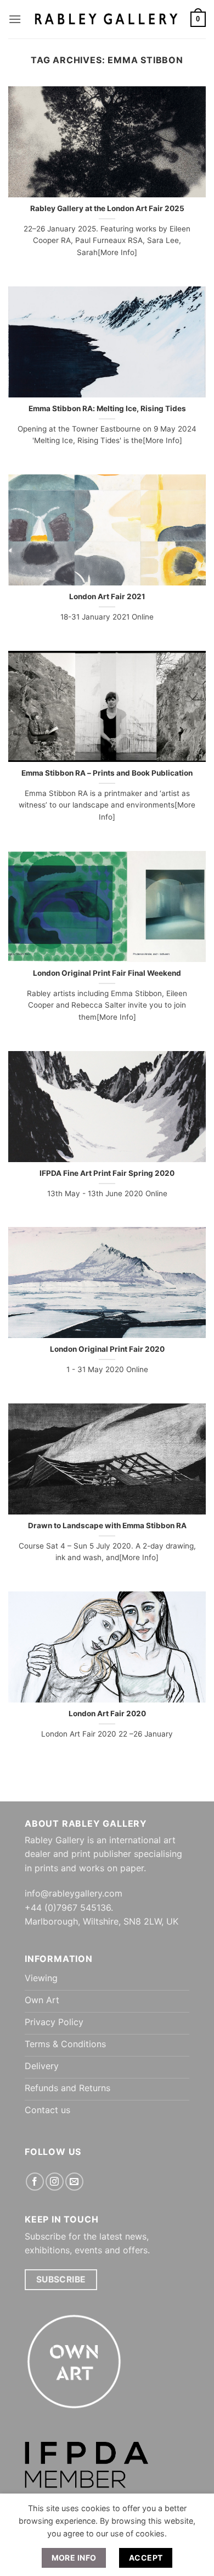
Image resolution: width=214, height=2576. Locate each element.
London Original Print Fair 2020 (107, 1349)
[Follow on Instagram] (55, 2182)
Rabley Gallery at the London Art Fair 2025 (107, 208)
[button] (15, 19)
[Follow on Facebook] (35, 2182)
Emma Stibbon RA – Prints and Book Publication (107, 773)
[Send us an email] (74, 2182)
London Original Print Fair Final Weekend (107, 973)
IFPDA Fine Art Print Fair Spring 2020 (107, 1173)
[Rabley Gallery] (106, 19)
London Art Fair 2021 (107, 596)
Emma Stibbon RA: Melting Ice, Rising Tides (107, 408)
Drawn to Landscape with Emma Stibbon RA (107, 1525)
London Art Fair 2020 (107, 1713)
